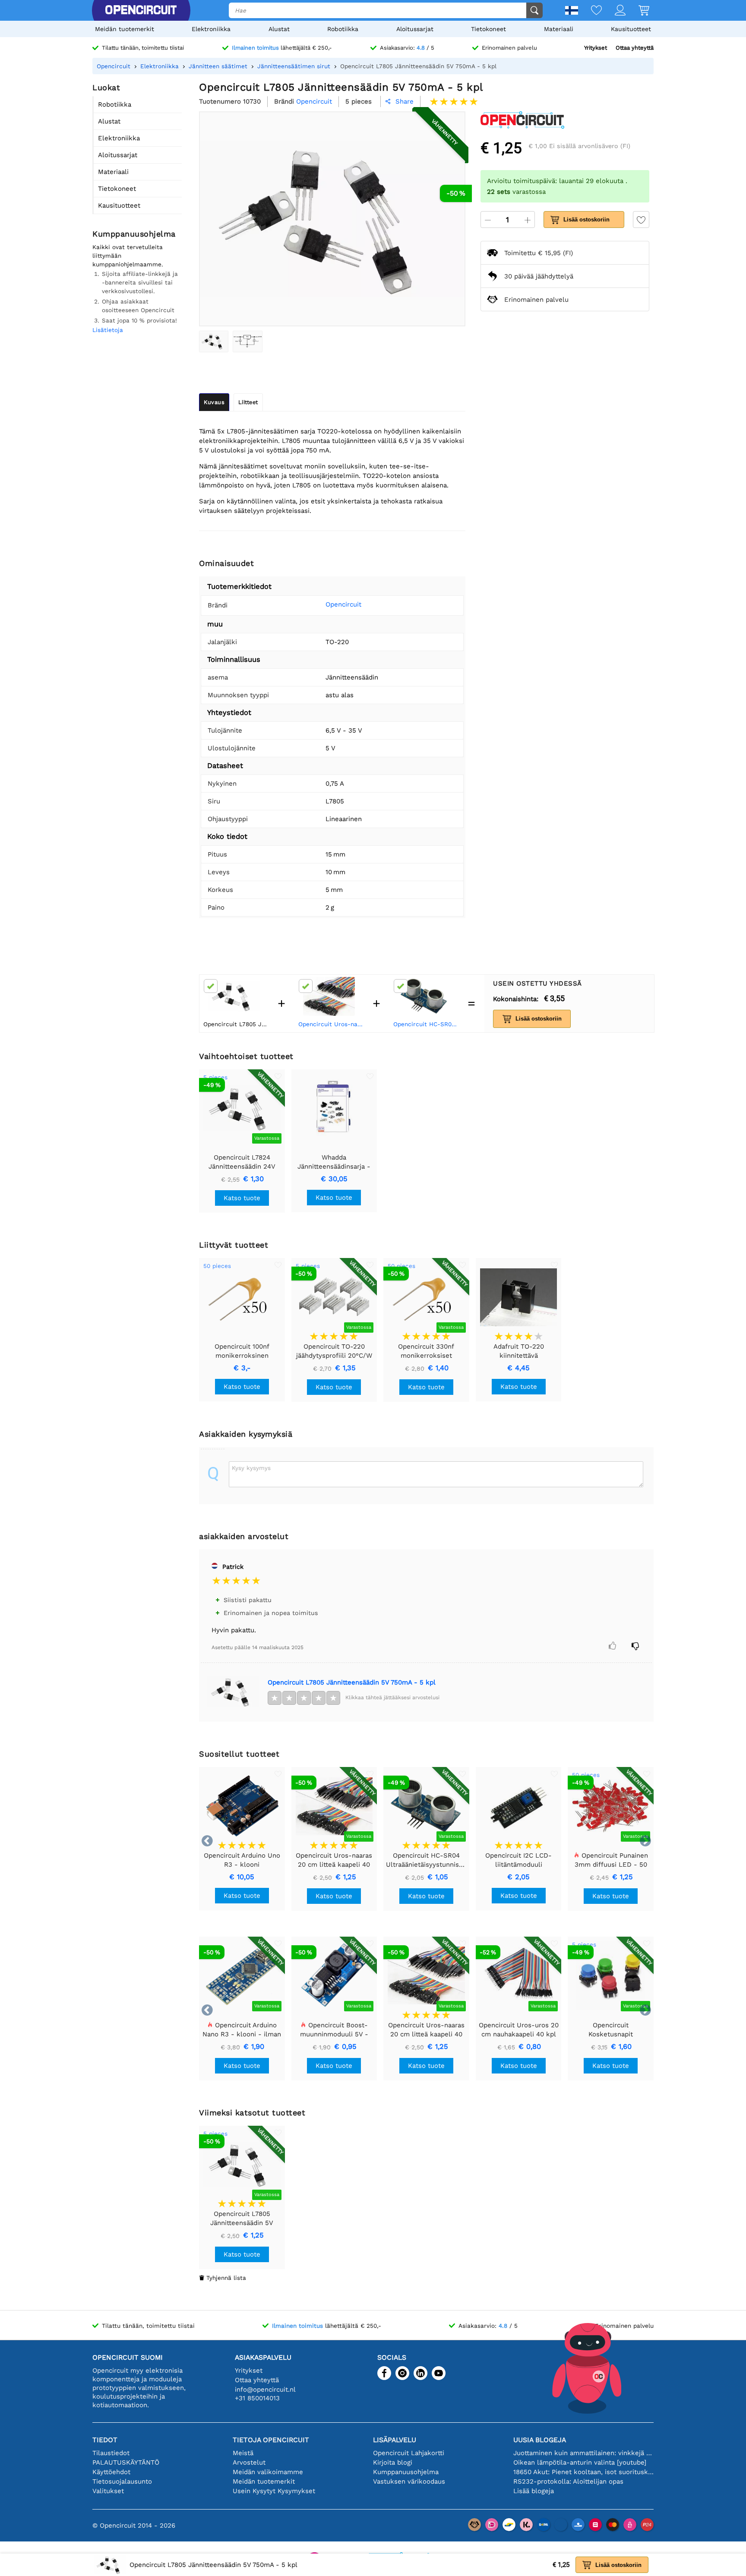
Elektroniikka (211, 29)
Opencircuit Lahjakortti (409, 2453)
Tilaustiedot (111, 2453)
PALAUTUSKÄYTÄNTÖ (126, 2462)
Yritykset (596, 48)
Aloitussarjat (415, 29)
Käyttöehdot (111, 2472)
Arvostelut (249, 2462)
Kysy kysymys (251, 1468)
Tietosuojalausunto (122, 2481)
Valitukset (108, 2491)
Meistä (243, 2453)
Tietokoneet (488, 29)
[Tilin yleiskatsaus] (614, 11)
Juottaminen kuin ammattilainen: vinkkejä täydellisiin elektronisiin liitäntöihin (583, 2453)
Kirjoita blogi (393, 2462)
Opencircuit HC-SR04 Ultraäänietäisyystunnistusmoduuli (427, 1024)
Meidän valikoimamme (268, 2472)
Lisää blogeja (534, 2491)
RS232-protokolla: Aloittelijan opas (568, 2481)
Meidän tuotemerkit (125, 29)
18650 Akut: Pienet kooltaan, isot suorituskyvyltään (583, 2472)
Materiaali (559, 29)
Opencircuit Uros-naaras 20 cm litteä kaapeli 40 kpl (332, 1024)
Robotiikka (343, 29)
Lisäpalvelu (395, 2440)
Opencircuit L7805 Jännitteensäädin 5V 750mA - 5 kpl (352, 1682)
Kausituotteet (631, 29)
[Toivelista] (590, 11)
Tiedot (105, 2440)
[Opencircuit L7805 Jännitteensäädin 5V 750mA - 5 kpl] (214, 341)
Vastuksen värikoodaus (409, 2481)
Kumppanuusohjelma (406, 2472)
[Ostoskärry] (637, 11)
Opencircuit (343, 604)
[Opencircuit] (141, 10)
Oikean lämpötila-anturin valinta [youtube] (580, 2462)
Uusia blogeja (540, 2440)
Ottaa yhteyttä (635, 48)
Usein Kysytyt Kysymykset (274, 2491)
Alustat (279, 29)
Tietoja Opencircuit (271, 2440)
